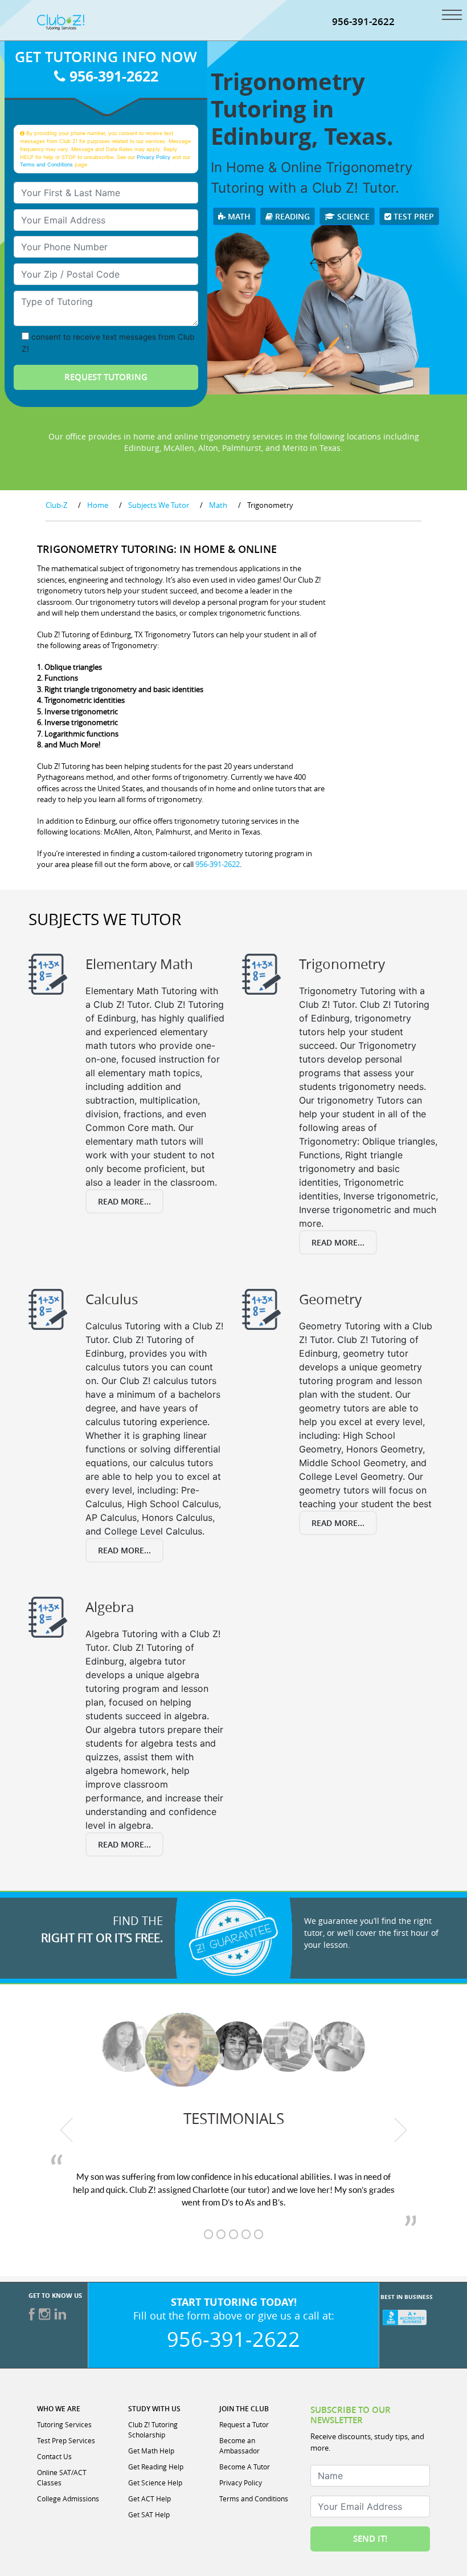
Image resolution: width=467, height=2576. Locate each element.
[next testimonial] (401, 2130)
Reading (291, 216)
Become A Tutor (245, 2467)
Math (238, 216)
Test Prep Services (66, 2440)
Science (352, 216)
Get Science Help (155, 2483)
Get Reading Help (156, 2467)
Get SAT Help (149, 2514)
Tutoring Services (64, 2424)
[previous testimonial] (67, 2130)
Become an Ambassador (239, 2445)
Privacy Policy (153, 157)
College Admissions (68, 2498)
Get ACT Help (149, 2498)
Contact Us (54, 2456)
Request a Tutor (244, 2424)
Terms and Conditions (46, 164)
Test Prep (413, 216)
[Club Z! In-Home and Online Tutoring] (61, 21)
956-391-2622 (363, 21)
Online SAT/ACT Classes (62, 2477)
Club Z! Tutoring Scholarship (153, 2430)
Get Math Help (151, 2451)
